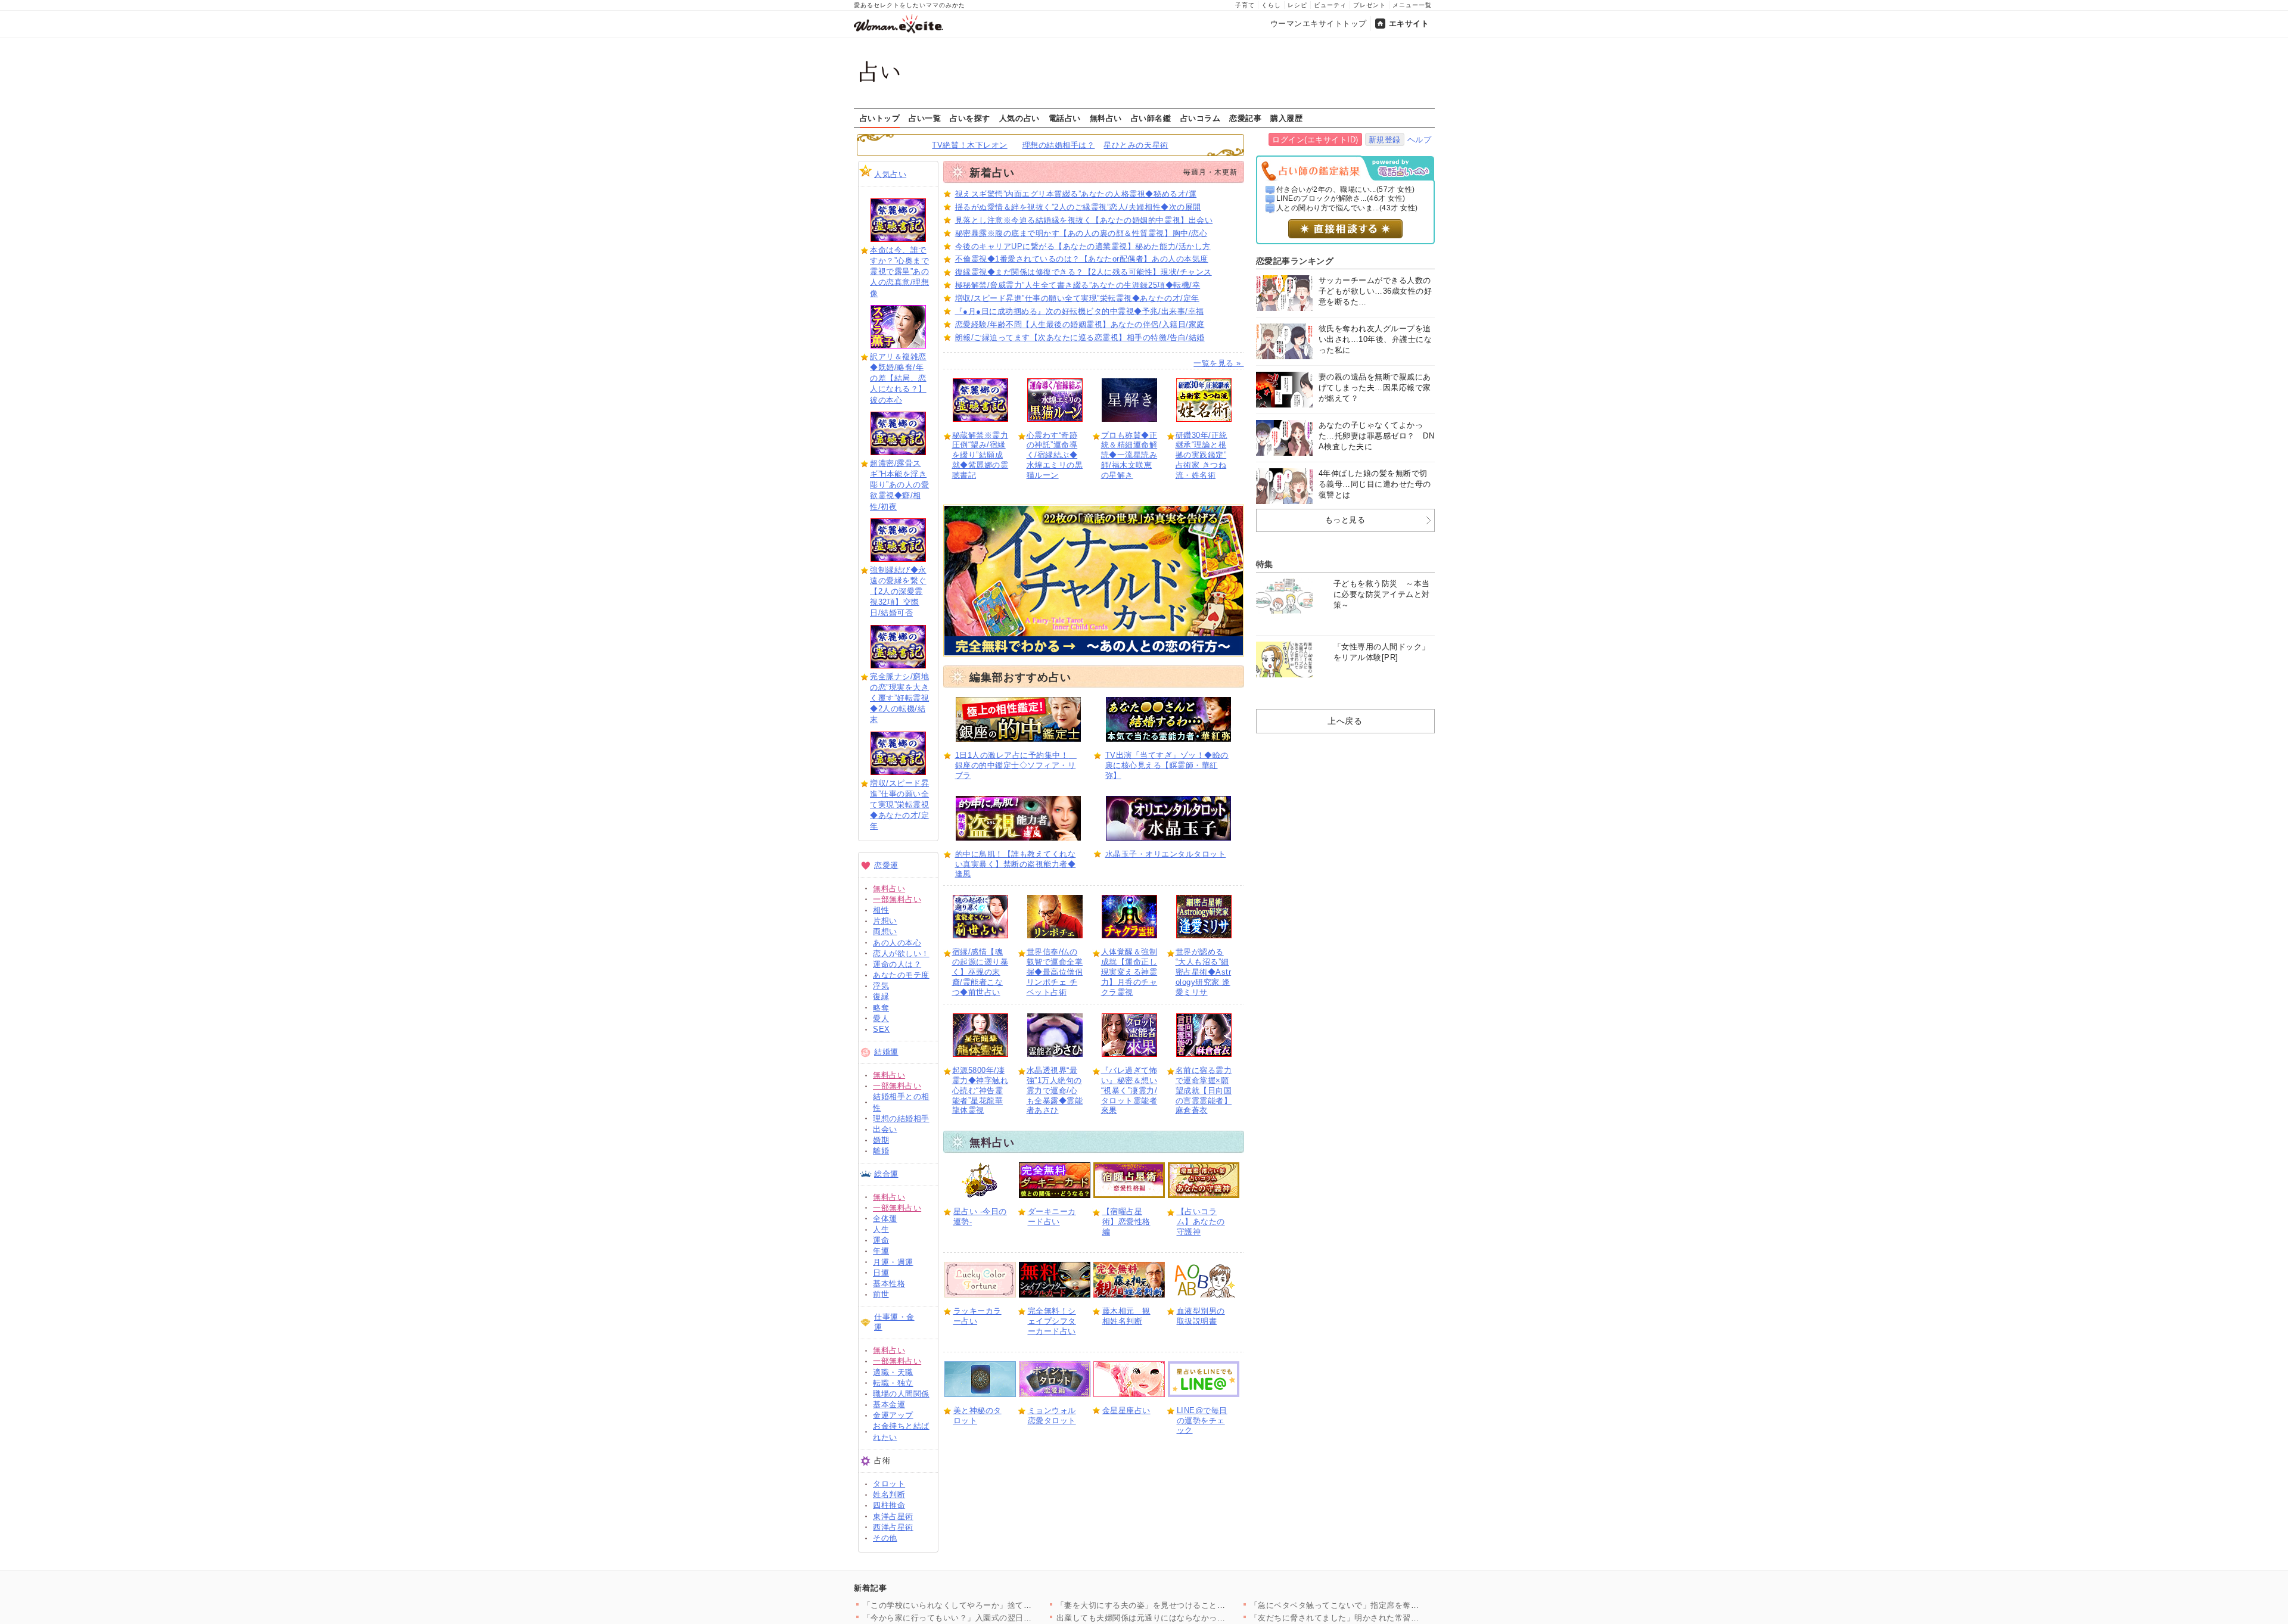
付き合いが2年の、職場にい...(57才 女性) (1346, 189)
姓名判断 (889, 1494)
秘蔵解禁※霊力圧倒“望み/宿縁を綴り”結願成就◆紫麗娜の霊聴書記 (980, 455)
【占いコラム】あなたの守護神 (1201, 1222)
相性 (881, 910)
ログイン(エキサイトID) (1315, 140)
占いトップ (880, 118)
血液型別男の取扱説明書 (1201, 1316)
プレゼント (1370, 5)
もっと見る (1345, 520)
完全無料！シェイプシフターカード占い (1052, 1321)
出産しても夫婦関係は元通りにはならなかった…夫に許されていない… (1185, 1618)
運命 (881, 1240)
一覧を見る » (1218, 363)
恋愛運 (886, 865)
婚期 (881, 1140)
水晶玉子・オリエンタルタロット (1166, 854)
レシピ (1297, 5)
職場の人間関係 (901, 1394)
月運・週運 (893, 1262)
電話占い (1065, 118)
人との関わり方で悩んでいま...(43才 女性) (1347, 208)
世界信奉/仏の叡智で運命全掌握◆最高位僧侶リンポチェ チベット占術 (1055, 972)
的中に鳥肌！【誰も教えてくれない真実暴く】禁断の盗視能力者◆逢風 (1016, 864)
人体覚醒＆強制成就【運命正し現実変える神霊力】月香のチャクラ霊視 (1129, 972)
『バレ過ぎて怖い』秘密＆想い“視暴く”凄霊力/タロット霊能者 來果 (1129, 1091)
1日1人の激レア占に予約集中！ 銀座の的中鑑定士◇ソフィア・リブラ (1016, 765)
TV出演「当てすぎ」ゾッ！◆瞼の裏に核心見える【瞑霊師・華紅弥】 (1167, 765)
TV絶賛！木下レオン (969, 145)
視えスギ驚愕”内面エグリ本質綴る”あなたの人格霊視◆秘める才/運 (1076, 194)
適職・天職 (893, 1372)
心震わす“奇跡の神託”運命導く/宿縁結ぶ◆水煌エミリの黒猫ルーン (1055, 455)
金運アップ (893, 1415)
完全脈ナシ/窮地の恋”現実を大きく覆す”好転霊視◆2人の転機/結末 (899, 698)
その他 (885, 1538)
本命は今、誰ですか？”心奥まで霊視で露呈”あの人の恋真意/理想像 (899, 272)
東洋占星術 (893, 1516)
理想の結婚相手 (901, 1119)
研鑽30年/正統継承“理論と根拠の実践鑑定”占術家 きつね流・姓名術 (1201, 455)
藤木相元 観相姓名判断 (1126, 1316)
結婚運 (886, 1052)
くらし (1271, 5)
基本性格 (889, 1284)
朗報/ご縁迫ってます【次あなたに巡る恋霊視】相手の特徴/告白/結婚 (1080, 337)
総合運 (886, 1174)
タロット (889, 1484)
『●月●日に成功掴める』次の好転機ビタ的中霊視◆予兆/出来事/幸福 (1080, 311)
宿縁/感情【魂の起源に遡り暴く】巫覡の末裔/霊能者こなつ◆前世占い (980, 972)
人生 (881, 1229)
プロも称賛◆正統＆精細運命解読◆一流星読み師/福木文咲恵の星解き (1129, 455)
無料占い (1106, 118)
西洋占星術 (893, 1527)
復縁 (881, 996)
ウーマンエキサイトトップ (1319, 24)
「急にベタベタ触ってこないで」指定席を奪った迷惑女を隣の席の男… (1379, 1605)
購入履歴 (1286, 118)
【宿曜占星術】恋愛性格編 (1126, 1222)
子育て (1245, 5)
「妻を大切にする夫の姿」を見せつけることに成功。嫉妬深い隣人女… (1185, 1605)
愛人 (881, 1018)
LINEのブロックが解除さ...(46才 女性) (1341, 198)
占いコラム (1201, 118)
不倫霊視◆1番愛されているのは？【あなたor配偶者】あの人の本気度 (1082, 259)
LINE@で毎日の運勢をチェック (1202, 1421)
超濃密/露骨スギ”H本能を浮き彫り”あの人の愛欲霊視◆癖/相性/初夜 (899, 485)
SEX (882, 1029)
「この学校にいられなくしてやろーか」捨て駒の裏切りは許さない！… (992, 1605)
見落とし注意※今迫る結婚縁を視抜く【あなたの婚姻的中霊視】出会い (1084, 220)
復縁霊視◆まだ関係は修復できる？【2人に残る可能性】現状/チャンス (1084, 272)
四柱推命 (889, 1505)
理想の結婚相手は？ (1059, 145)
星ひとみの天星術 (1136, 145)
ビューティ (1330, 5)
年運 (881, 1251)
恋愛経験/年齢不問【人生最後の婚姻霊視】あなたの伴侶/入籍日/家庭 (1080, 324)
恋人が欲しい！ (901, 953)
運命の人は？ (897, 964)
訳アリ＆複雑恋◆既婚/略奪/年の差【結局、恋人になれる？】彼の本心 (898, 378)
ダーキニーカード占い (1052, 1217)
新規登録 (1385, 140)
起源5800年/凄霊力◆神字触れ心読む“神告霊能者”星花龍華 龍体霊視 (980, 1091)
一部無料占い (897, 899)
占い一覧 (925, 118)
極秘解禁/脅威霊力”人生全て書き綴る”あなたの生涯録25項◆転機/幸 (1078, 285)
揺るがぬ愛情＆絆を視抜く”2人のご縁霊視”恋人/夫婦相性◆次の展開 (1078, 207)
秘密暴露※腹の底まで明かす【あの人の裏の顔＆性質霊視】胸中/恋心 (1081, 233)
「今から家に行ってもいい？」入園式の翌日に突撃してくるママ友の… (992, 1618)
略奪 (881, 1008)
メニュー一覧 (1412, 5)
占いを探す (970, 118)
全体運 (885, 1219)
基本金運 (889, 1404)
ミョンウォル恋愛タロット (1052, 1415)
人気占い (890, 174)
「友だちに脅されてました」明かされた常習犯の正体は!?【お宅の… (1374, 1618)
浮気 (881, 986)
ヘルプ (1420, 140)
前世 (881, 1294)
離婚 (881, 1151)
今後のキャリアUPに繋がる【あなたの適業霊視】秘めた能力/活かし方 (1083, 246)
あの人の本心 (897, 943)
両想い (885, 931)
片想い (885, 921)
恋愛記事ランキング (1295, 261)
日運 (881, 1273)
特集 (1265, 564)
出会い (885, 1129)
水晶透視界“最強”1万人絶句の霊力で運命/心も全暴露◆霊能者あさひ (1055, 1091)
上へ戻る (1345, 721)
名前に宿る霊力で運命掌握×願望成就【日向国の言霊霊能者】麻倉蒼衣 (1204, 1091)
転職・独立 (893, 1383)
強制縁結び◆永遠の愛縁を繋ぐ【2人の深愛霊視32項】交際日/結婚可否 (898, 592)
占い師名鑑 (1151, 118)
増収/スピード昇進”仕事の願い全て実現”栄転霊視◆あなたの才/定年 (899, 805)
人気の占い (1019, 118)
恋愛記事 (1245, 118)
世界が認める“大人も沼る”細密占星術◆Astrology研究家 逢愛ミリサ (1204, 972)
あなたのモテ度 (901, 975)
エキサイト (1409, 24)
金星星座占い (1126, 1410)
